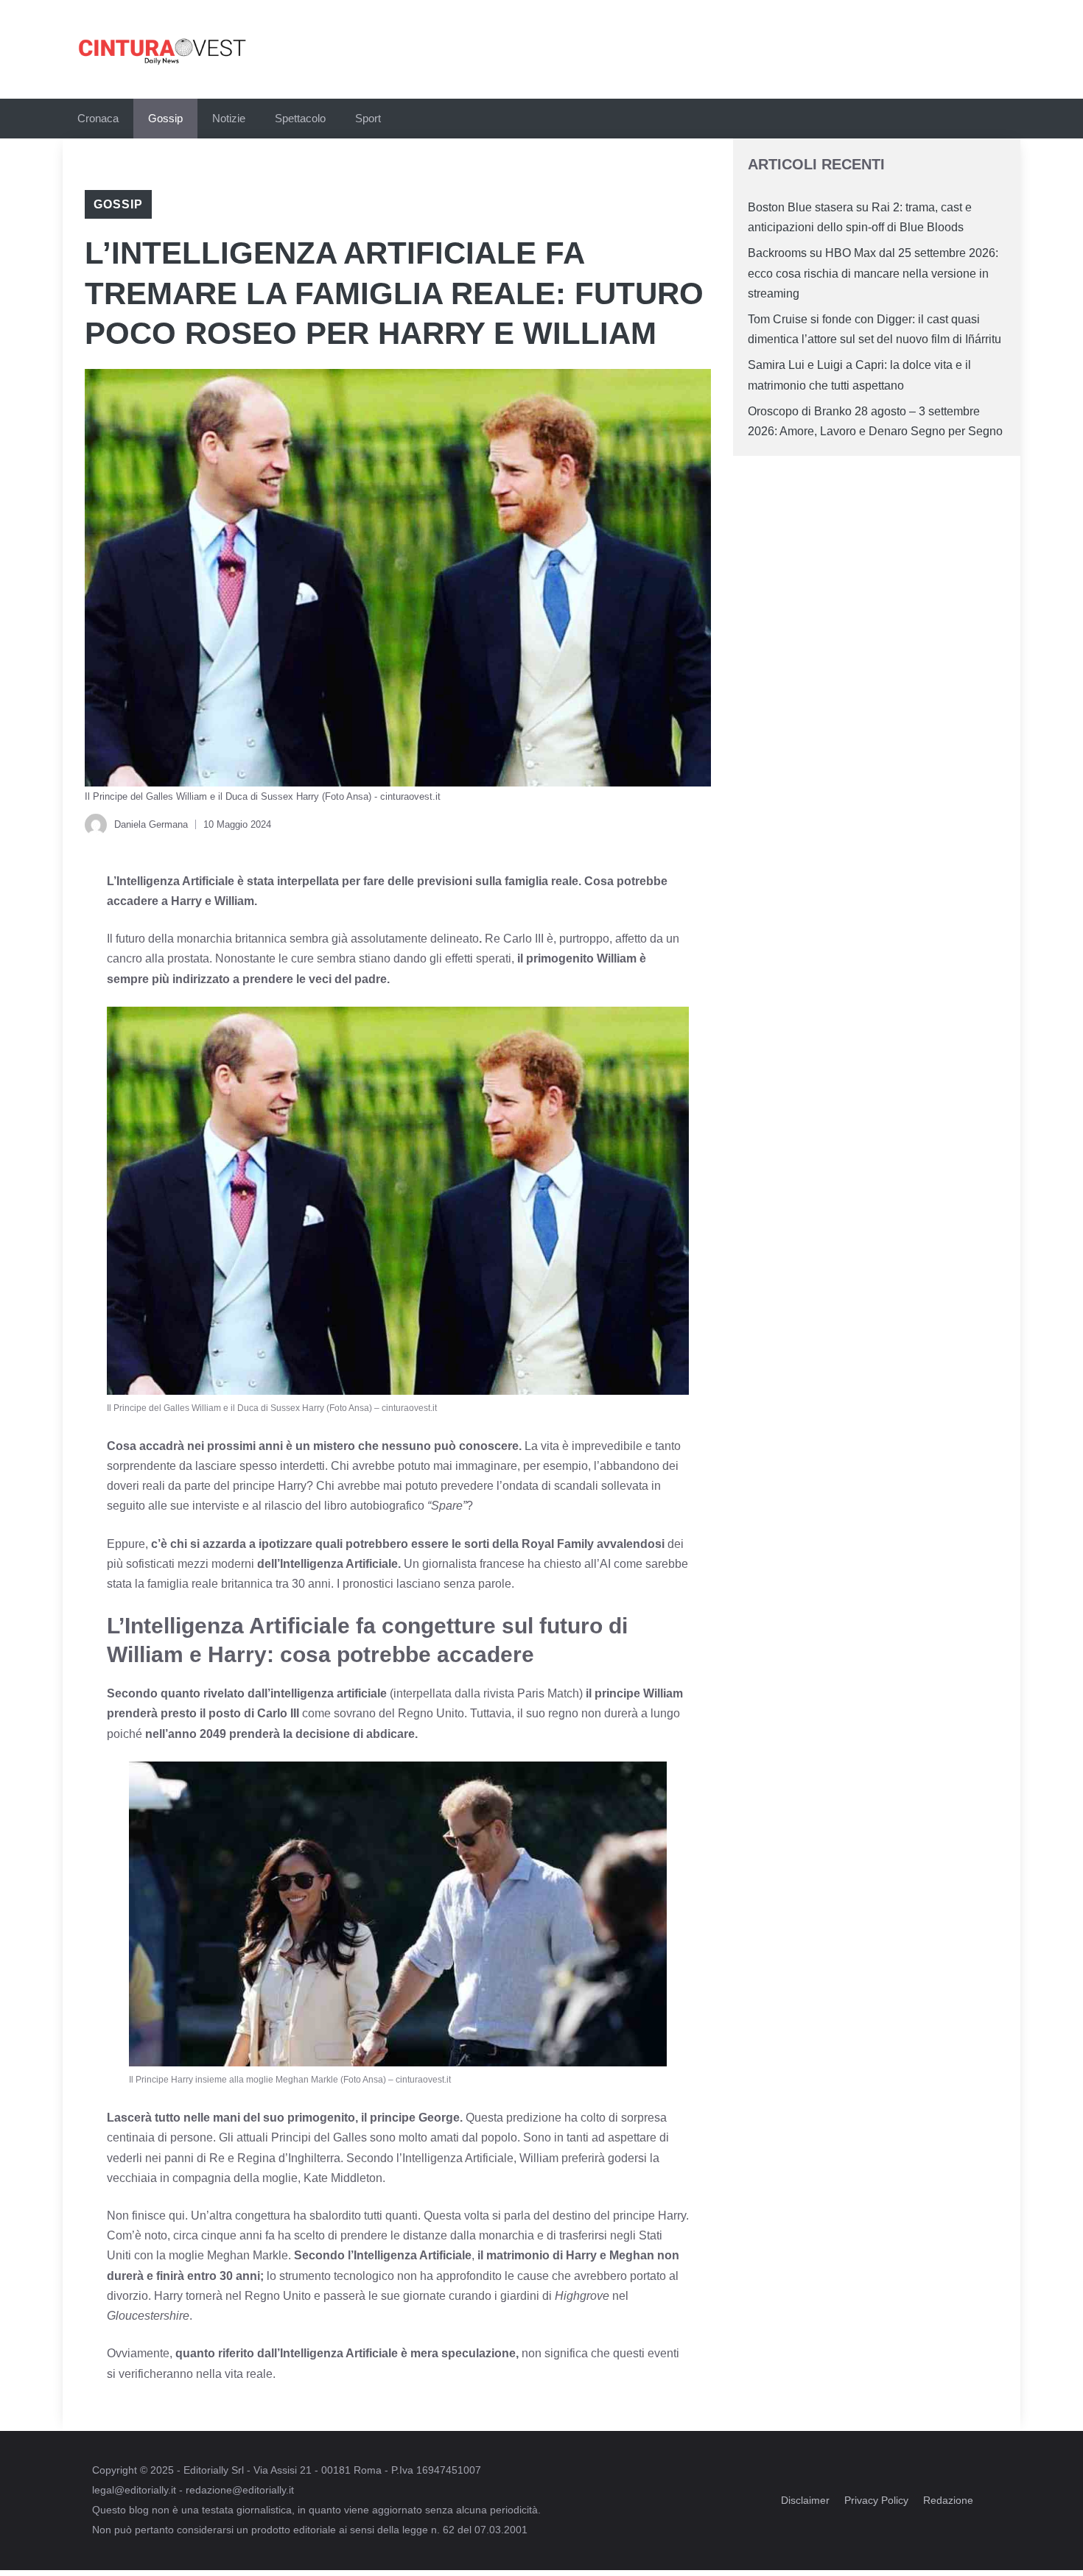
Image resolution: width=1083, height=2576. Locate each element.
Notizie (229, 118)
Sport (368, 118)
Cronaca (98, 118)
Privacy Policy (876, 2500)
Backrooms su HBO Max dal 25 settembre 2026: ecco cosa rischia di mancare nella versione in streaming (873, 273)
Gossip (165, 118)
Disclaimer (805, 2500)
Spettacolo (300, 118)
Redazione (948, 2500)
